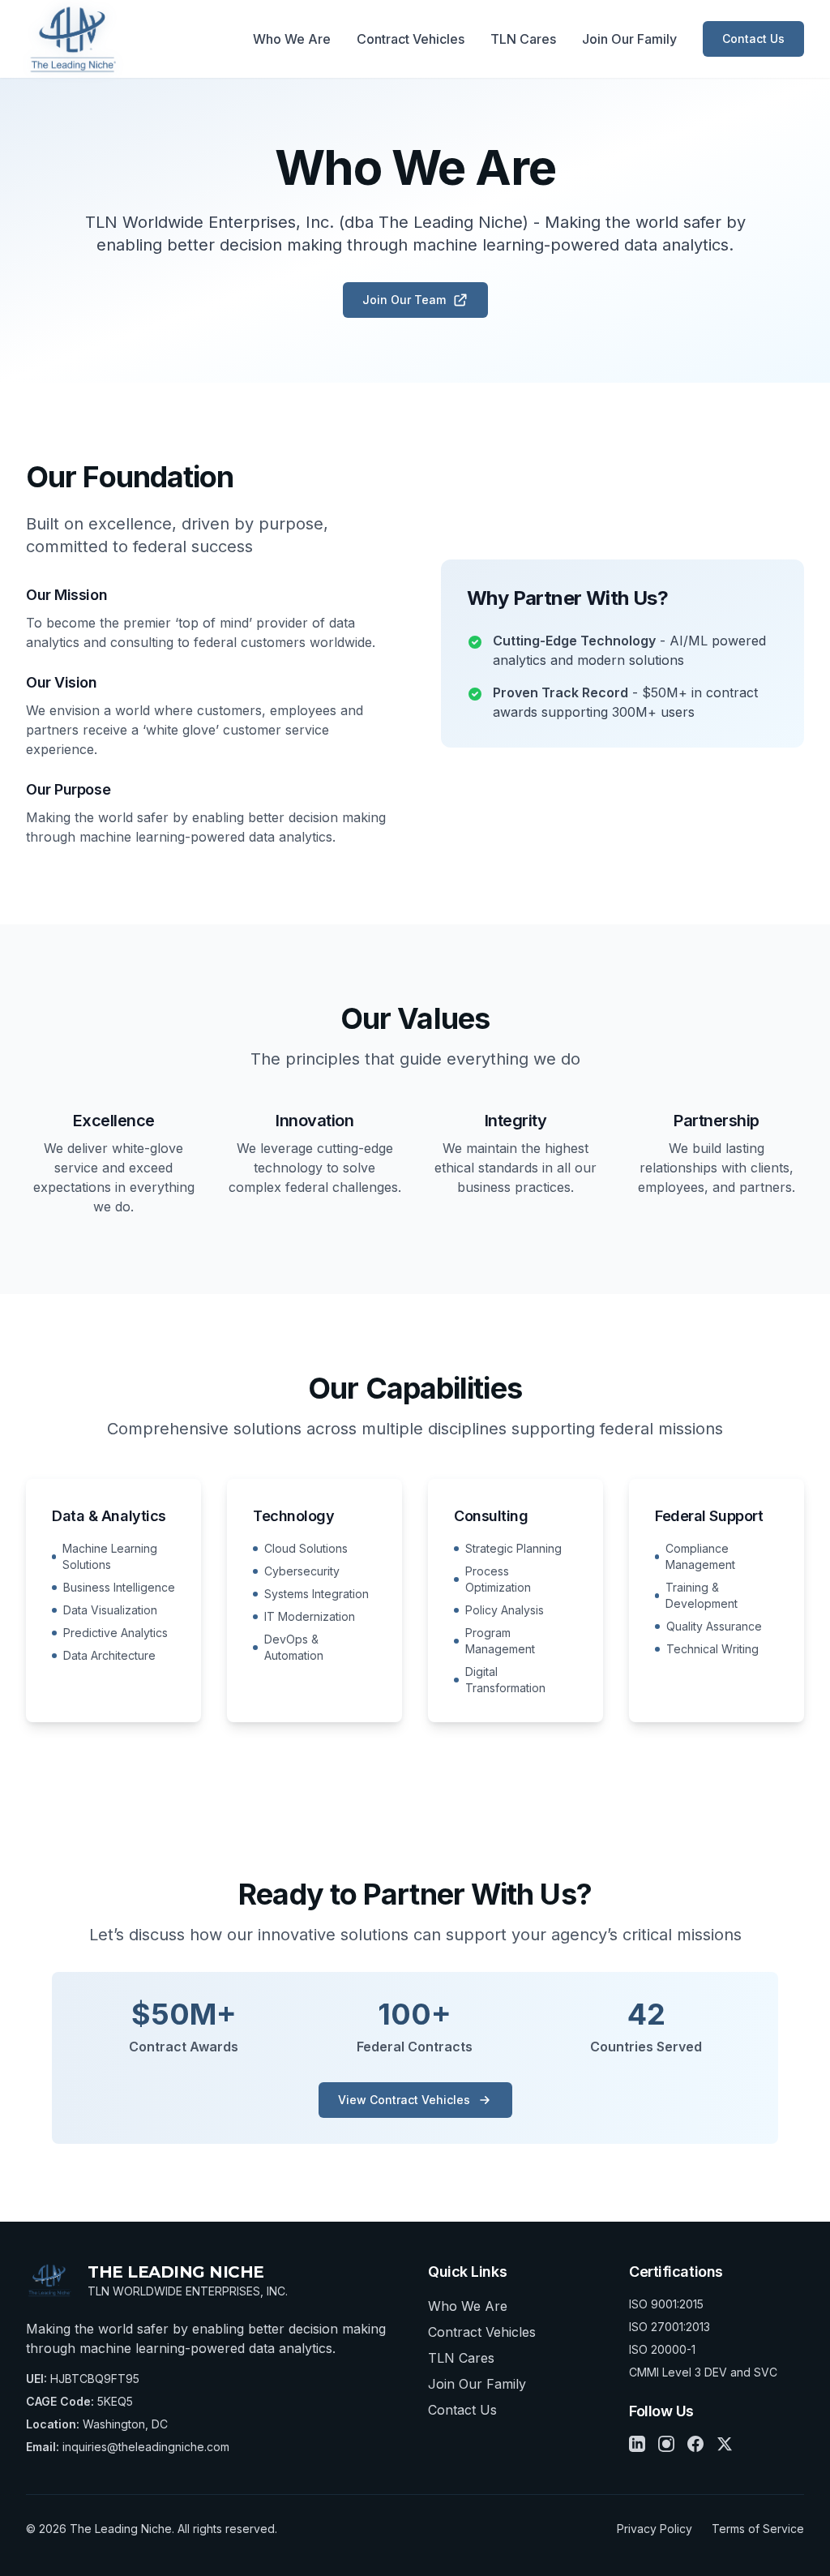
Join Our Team (404, 300)
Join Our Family (629, 39)
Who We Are (292, 39)
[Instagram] (666, 2444)
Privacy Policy (655, 2529)
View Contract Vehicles (404, 2100)
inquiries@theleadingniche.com (146, 2447)
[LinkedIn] (637, 2444)
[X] (725, 2444)
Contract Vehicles (411, 39)
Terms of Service (758, 2529)
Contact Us (753, 39)
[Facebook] (695, 2444)
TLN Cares (523, 39)
